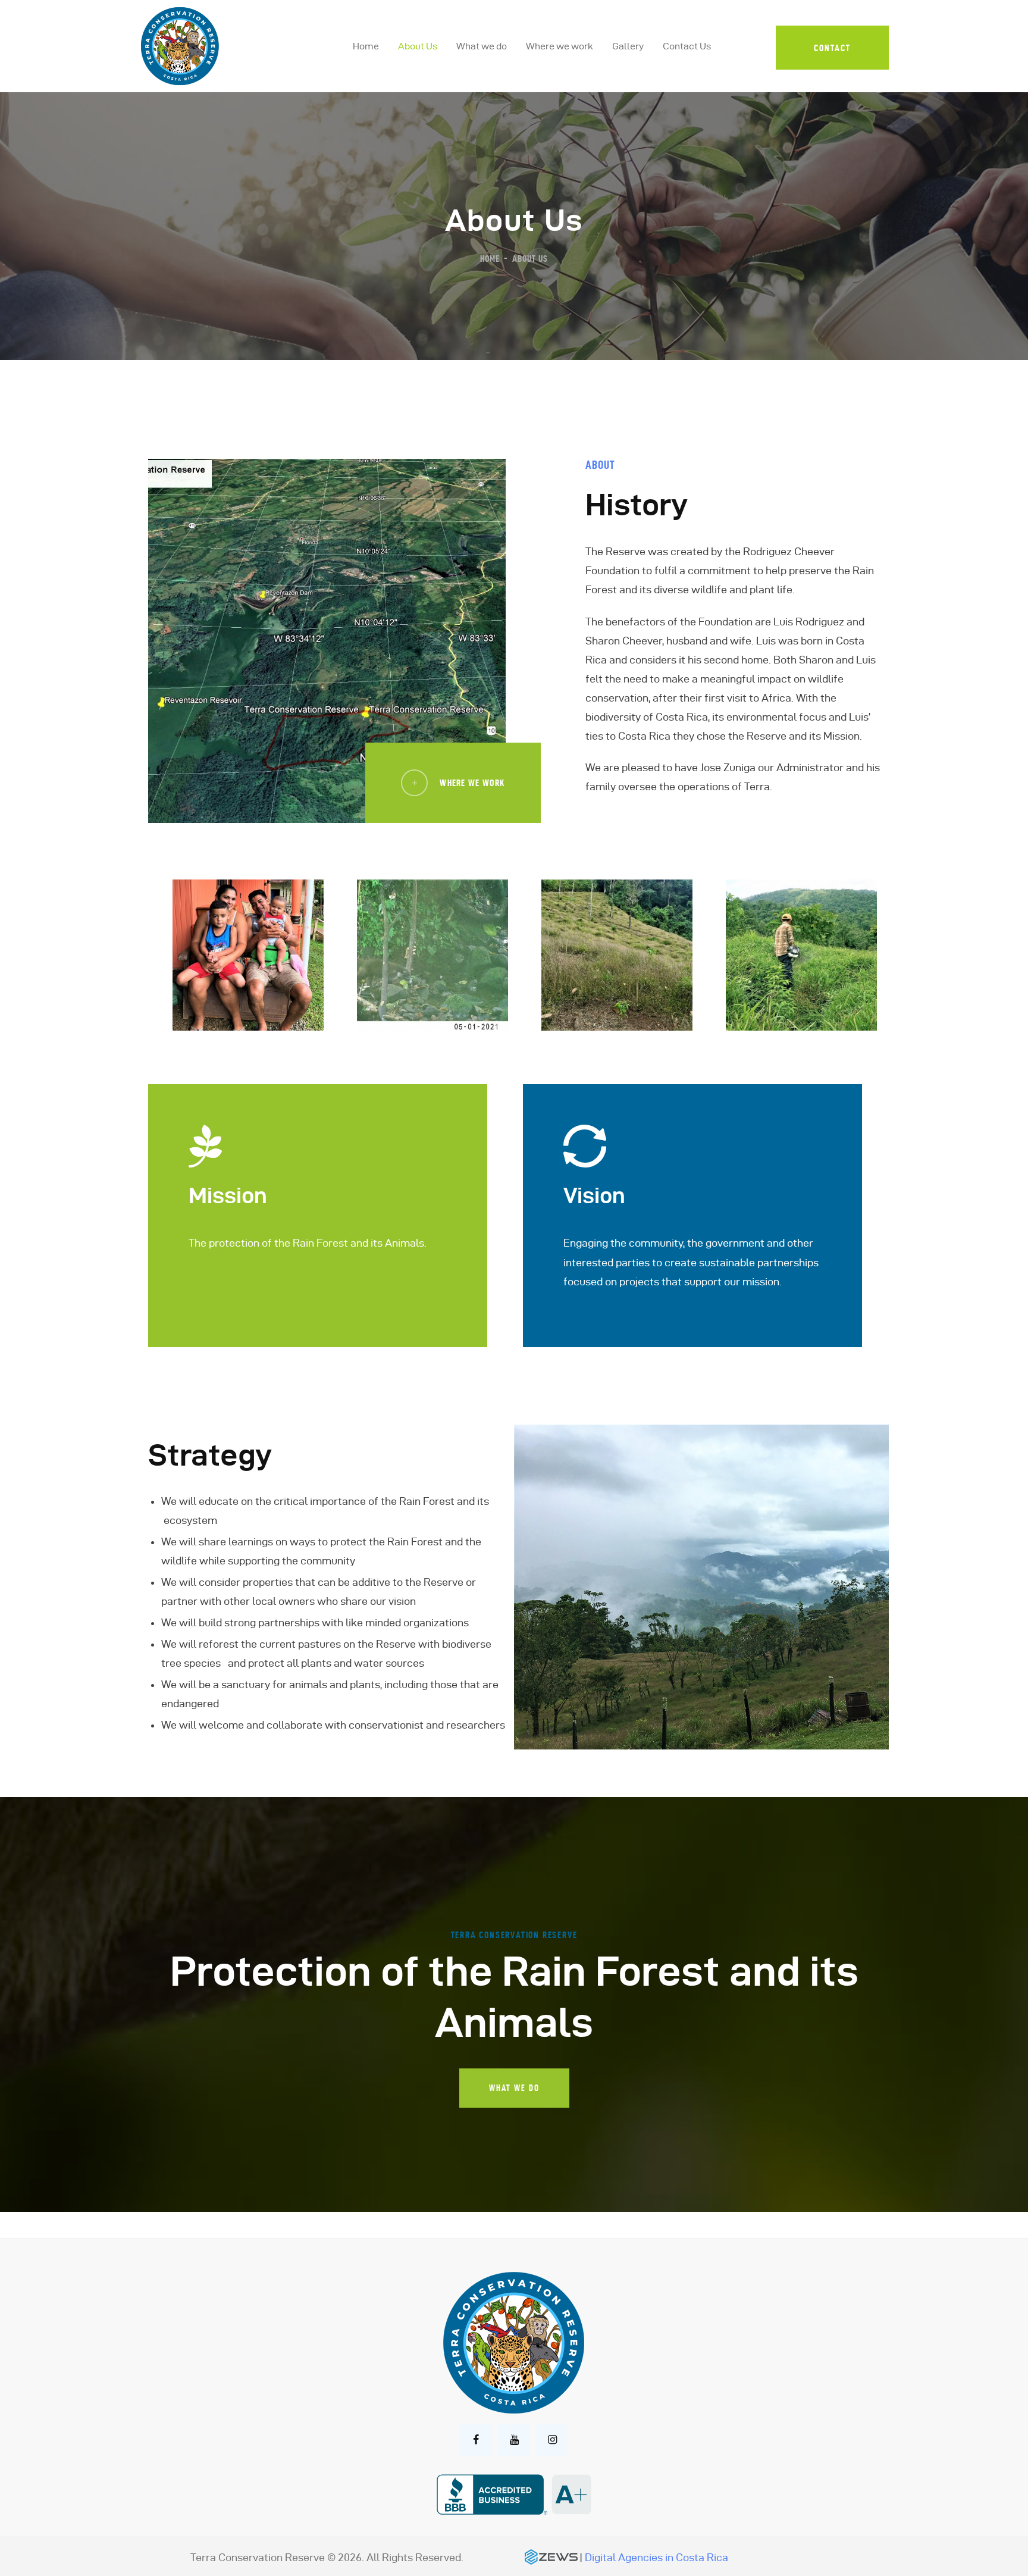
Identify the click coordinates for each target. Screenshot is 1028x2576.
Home (490, 259)
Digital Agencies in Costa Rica (656, 2557)
